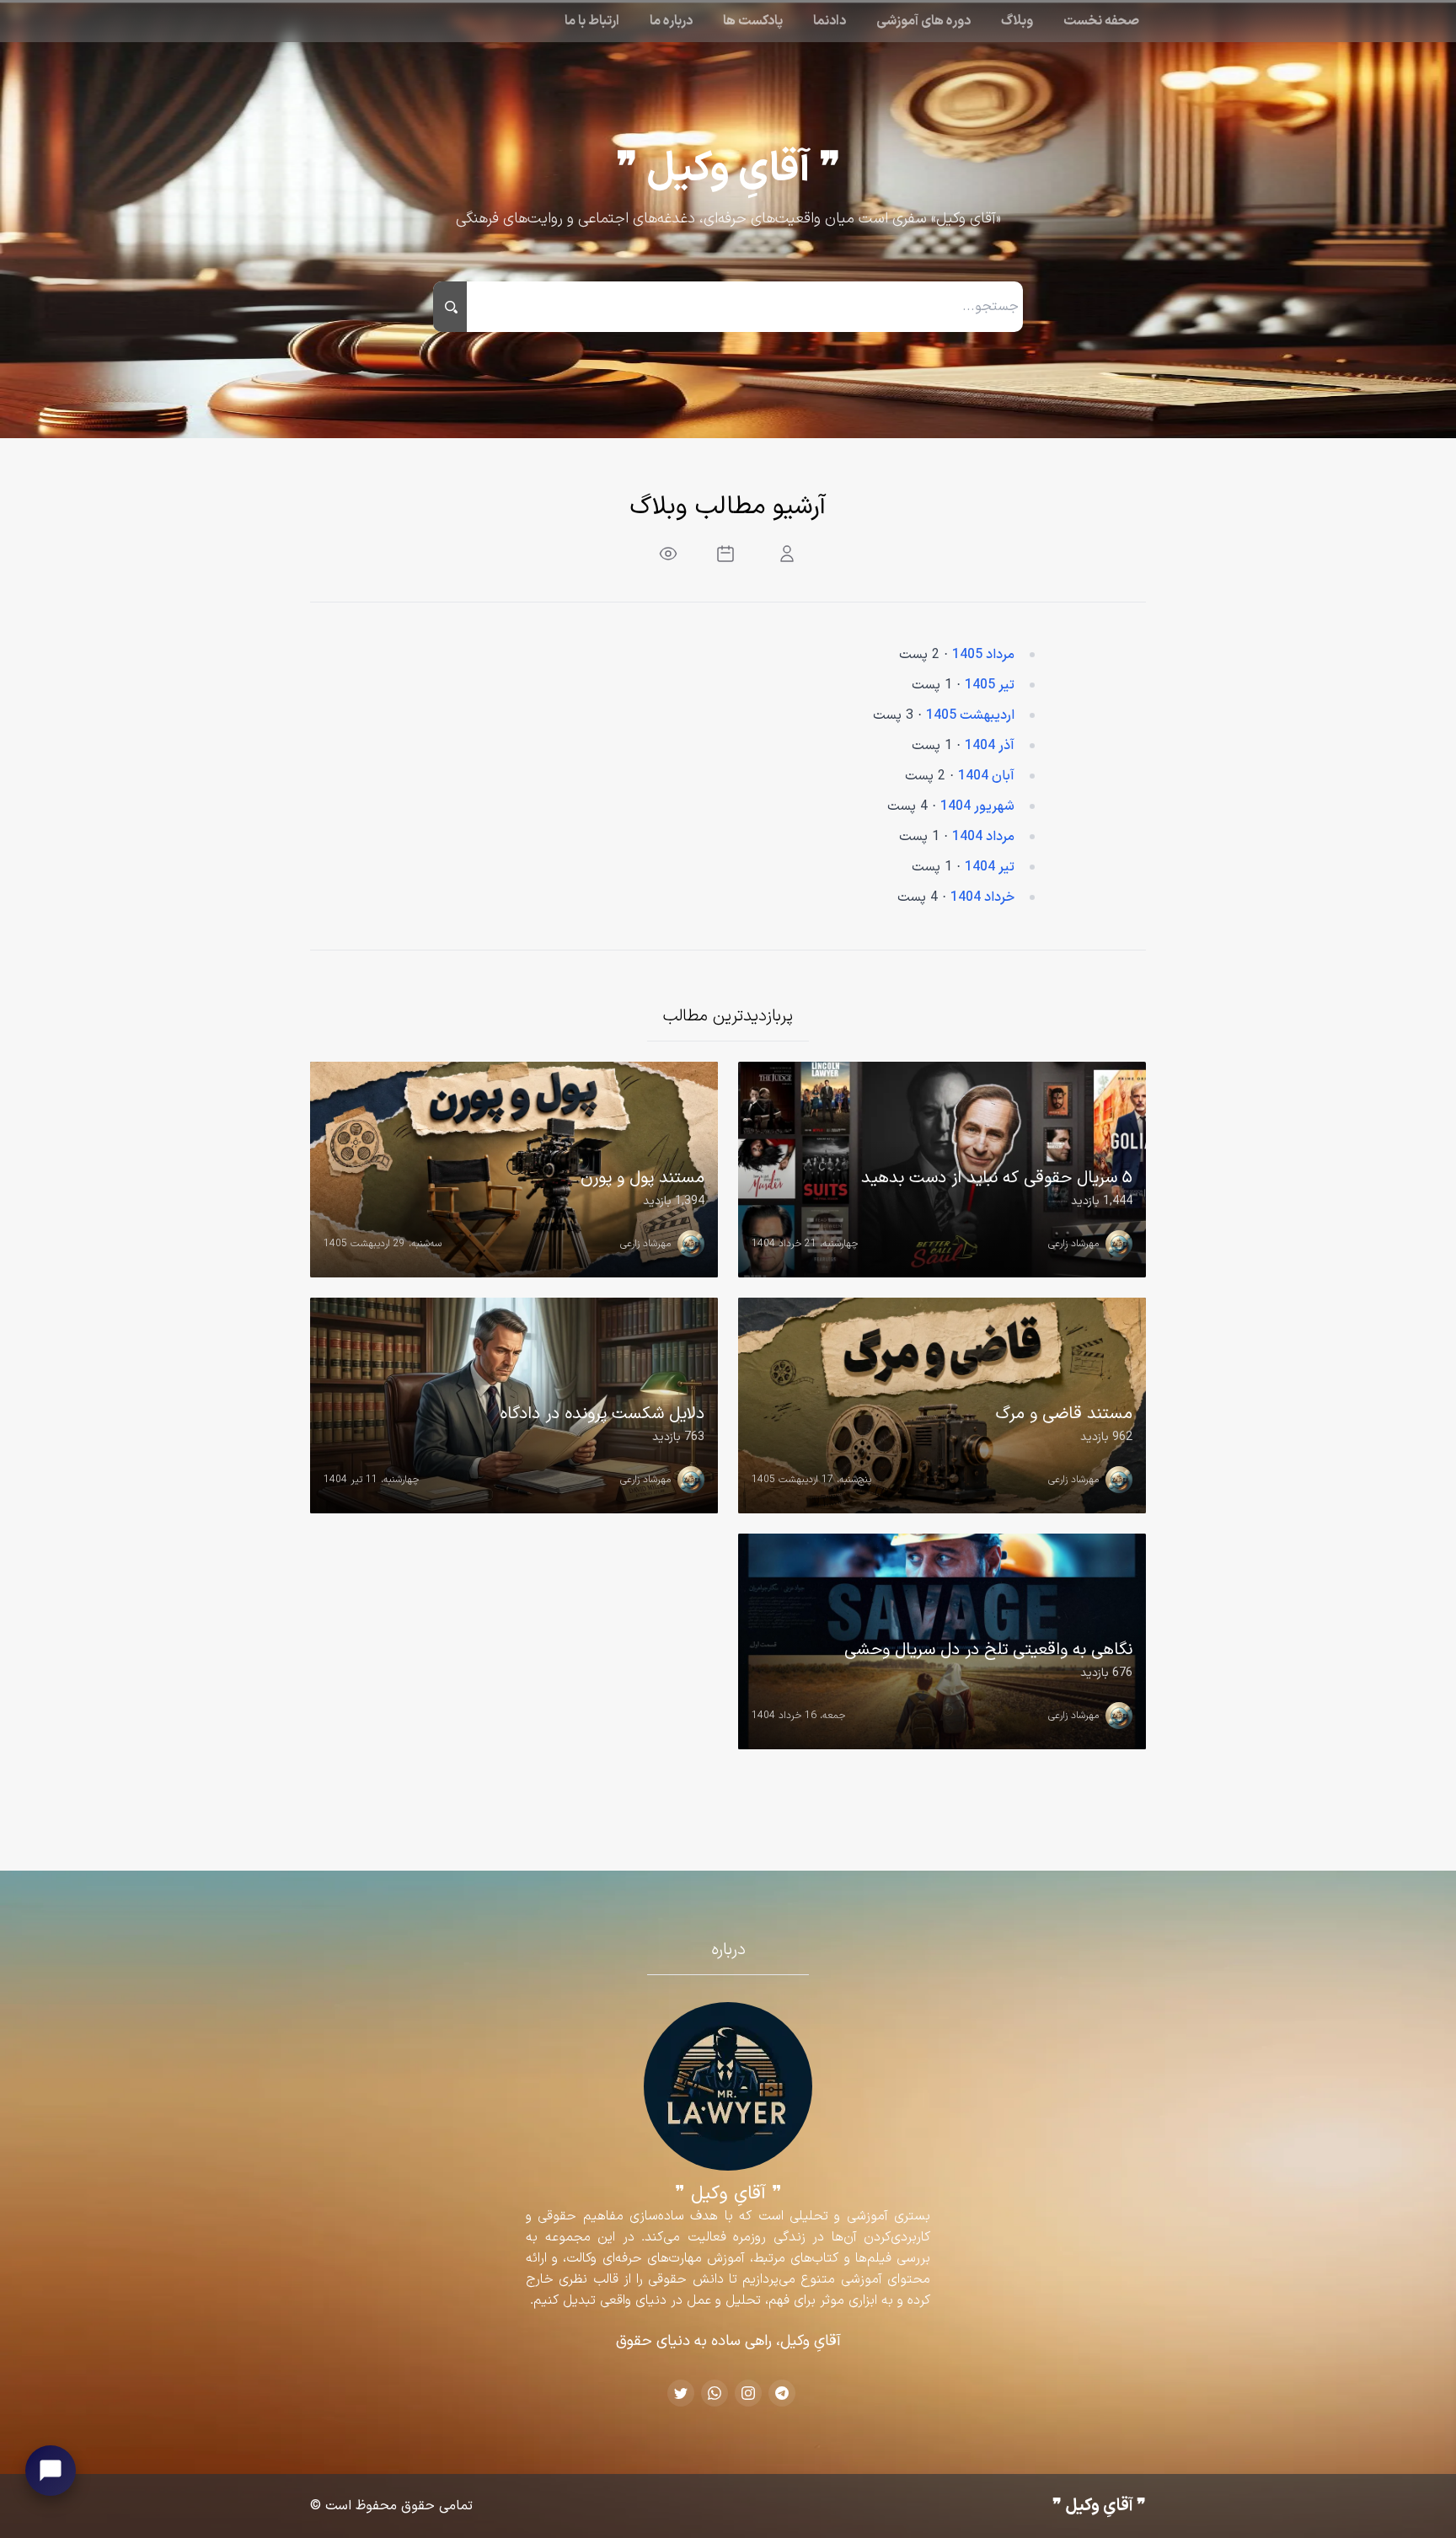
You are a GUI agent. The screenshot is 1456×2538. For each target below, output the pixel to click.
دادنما (830, 21)
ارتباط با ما (592, 21)
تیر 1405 (990, 685)
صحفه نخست (1101, 21)
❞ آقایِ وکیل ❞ (728, 170)
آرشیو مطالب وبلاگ (728, 507)
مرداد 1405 (983, 655)
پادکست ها (753, 21)
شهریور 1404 (977, 806)
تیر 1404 (990, 867)
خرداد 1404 (982, 897)
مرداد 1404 (983, 837)
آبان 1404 (986, 776)
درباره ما (671, 21)
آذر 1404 (990, 746)
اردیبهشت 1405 (970, 715)
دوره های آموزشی (923, 21)
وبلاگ (1017, 21)
